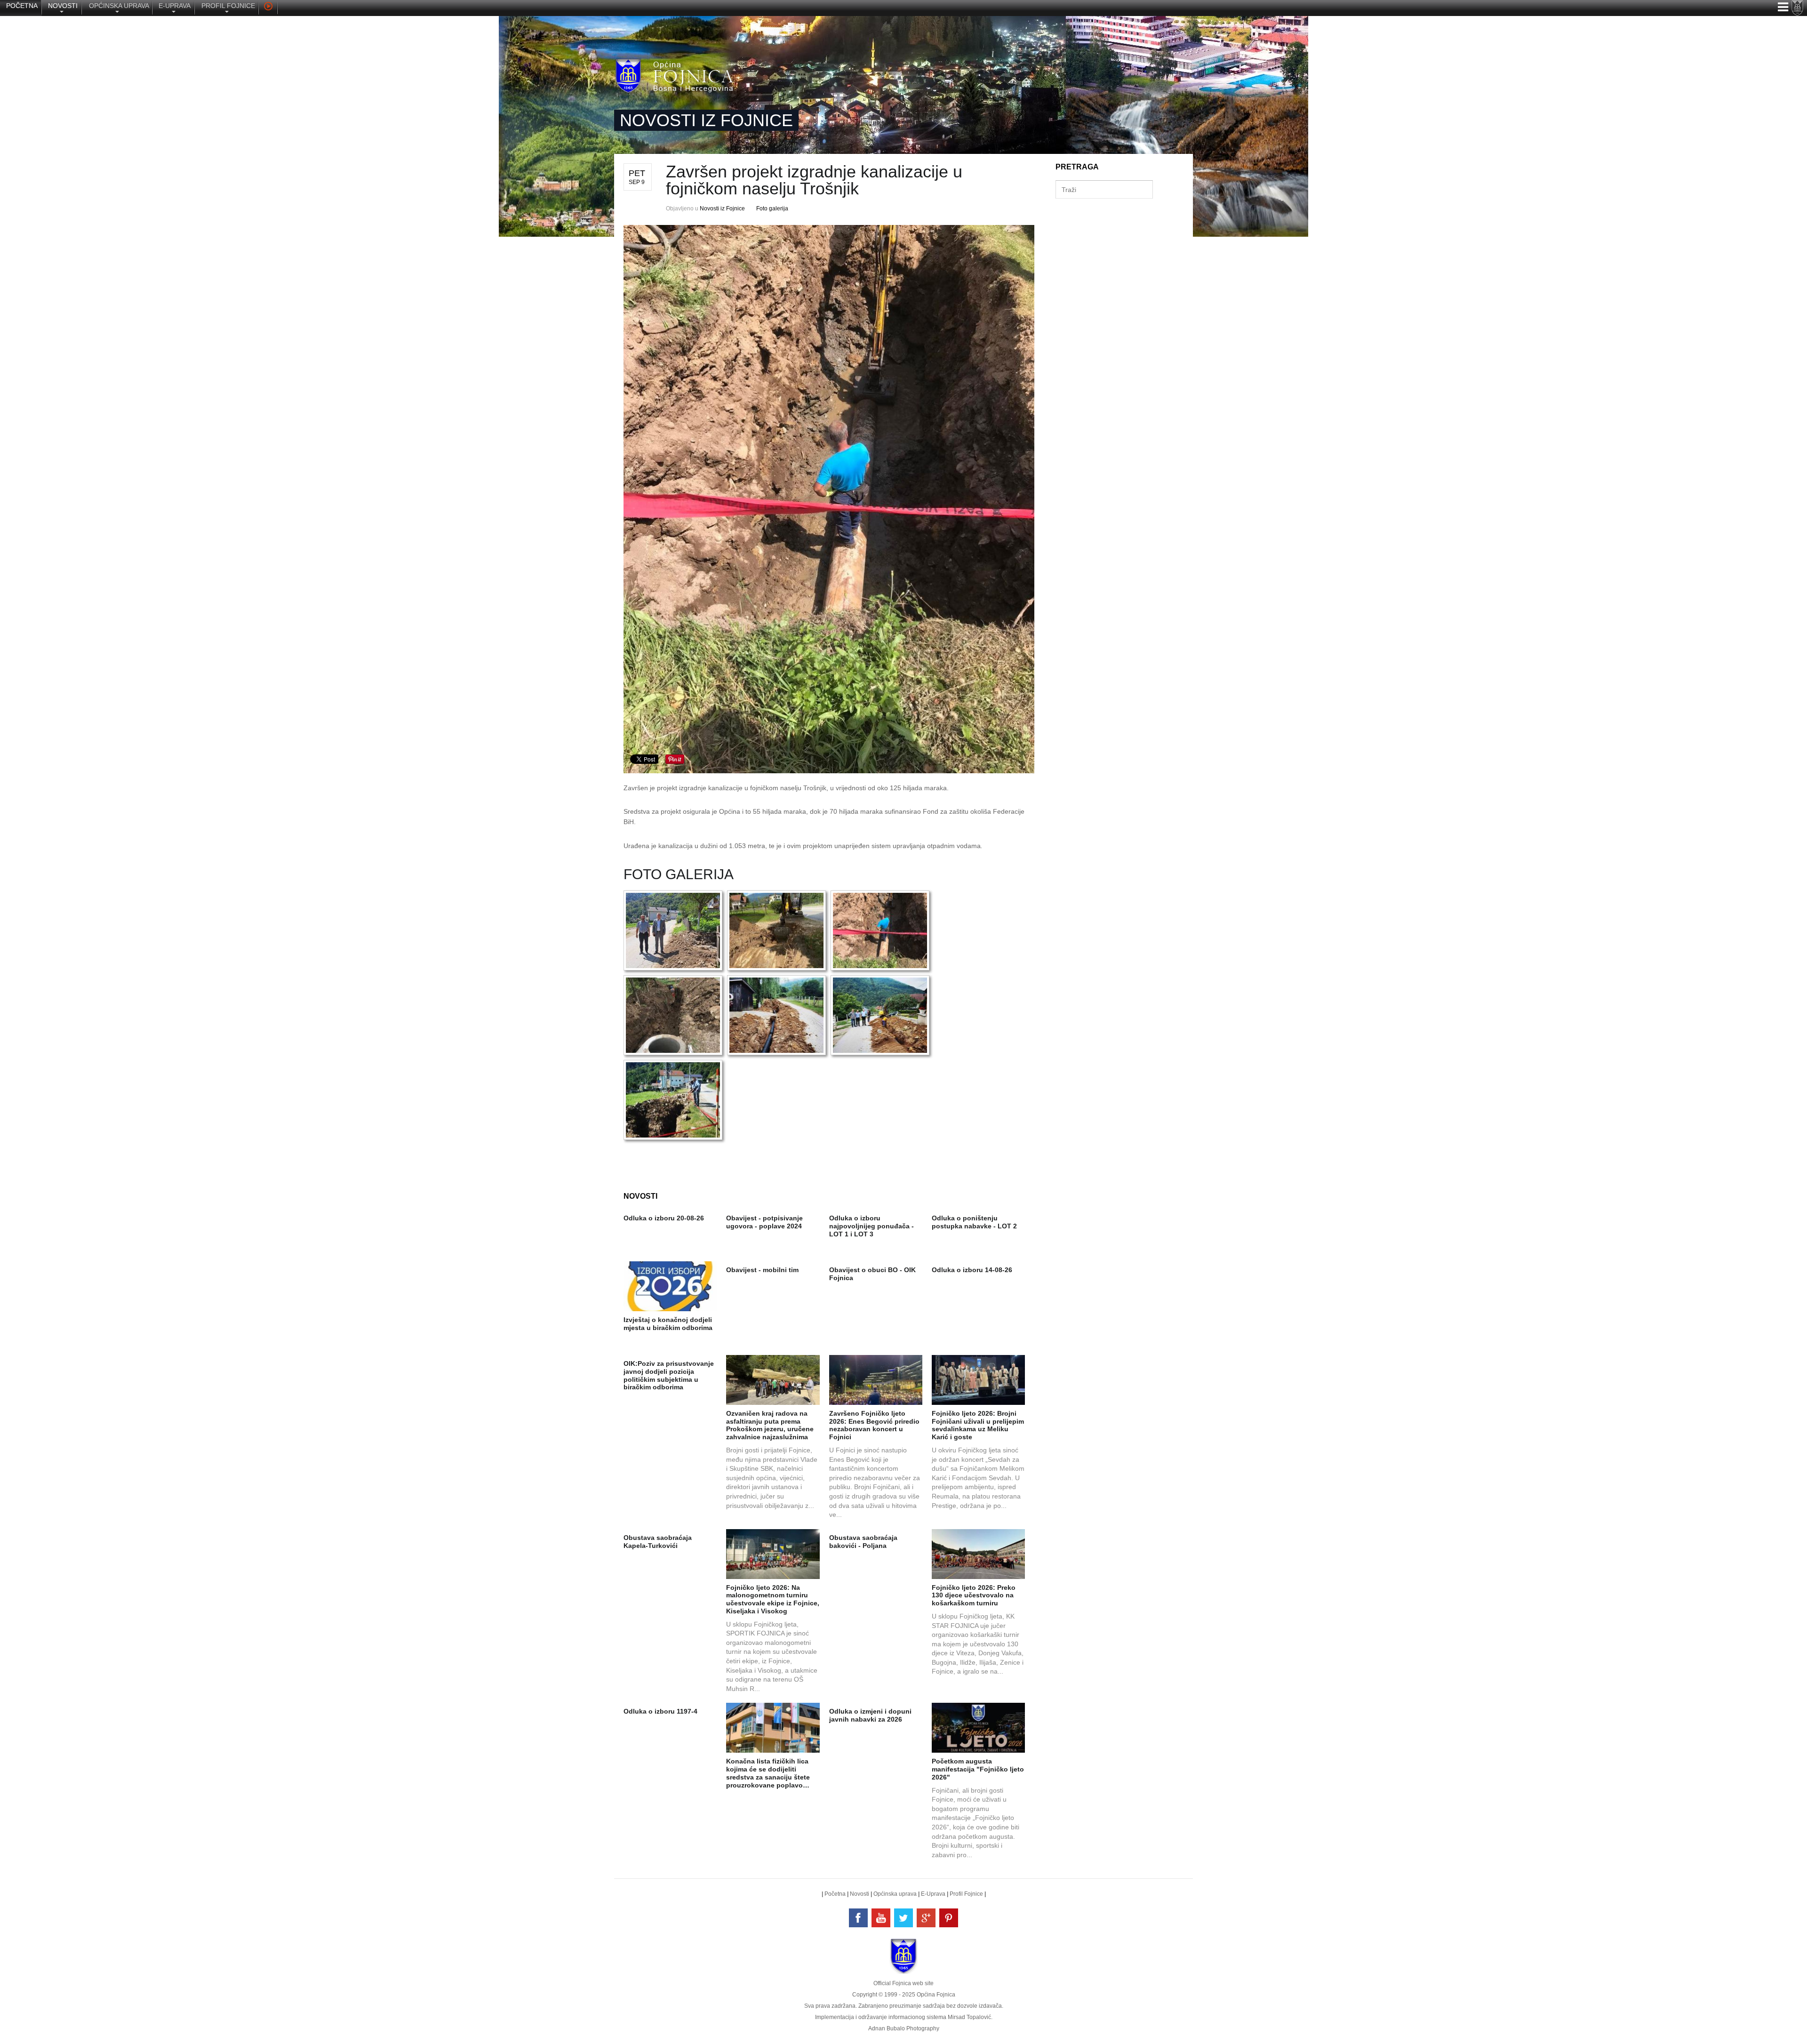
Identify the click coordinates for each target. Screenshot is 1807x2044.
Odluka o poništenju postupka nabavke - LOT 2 (974, 1222)
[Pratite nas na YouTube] (881, 1918)
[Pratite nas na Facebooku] (858, 1918)
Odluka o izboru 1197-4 (660, 1711)
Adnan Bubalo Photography (904, 2028)
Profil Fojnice (966, 1894)
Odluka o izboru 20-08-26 (664, 1218)
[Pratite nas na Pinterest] (949, 1918)
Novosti (860, 1894)
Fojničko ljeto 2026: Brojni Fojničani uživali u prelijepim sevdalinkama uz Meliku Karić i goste (978, 1425)
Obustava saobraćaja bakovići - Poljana (863, 1542)
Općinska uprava (895, 1894)
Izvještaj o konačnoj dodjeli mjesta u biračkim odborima (668, 1324)
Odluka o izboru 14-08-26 (972, 1270)
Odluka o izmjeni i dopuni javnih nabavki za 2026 (870, 1715)
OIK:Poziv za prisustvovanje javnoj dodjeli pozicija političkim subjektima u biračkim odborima (669, 1375)
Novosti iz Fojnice (722, 208)
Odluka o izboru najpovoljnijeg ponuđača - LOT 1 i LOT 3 (872, 1226)
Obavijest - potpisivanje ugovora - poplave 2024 (764, 1222)
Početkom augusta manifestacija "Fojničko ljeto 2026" (978, 1769)
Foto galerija (772, 208)
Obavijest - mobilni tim (762, 1270)
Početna (835, 1894)
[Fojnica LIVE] (268, 8)
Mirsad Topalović (969, 2017)
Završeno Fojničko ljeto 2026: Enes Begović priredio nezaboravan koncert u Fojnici (874, 1425)
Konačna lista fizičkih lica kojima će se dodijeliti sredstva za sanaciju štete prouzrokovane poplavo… (768, 1773)
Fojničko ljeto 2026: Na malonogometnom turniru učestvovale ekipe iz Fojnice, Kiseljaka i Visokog (773, 1599)
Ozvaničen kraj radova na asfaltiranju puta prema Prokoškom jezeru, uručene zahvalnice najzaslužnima (770, 1425)
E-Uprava (933, 1894)
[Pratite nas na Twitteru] (903, 1918)
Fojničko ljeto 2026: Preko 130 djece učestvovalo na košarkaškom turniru (974, 1595)
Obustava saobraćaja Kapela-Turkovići (658, 1542)
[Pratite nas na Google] (926, 1918)
